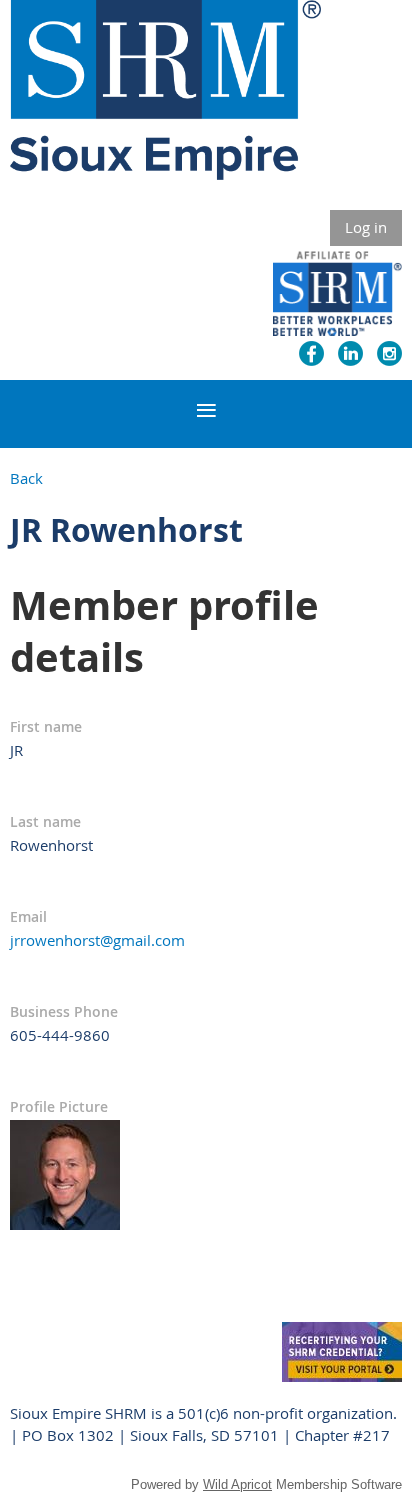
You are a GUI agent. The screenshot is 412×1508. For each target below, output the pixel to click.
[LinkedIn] (350, 353)
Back (26, 478)
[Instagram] (389, 353)
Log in (366, 227)
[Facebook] (311, 353)
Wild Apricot (237, 1484)
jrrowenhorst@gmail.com (97, 940)
